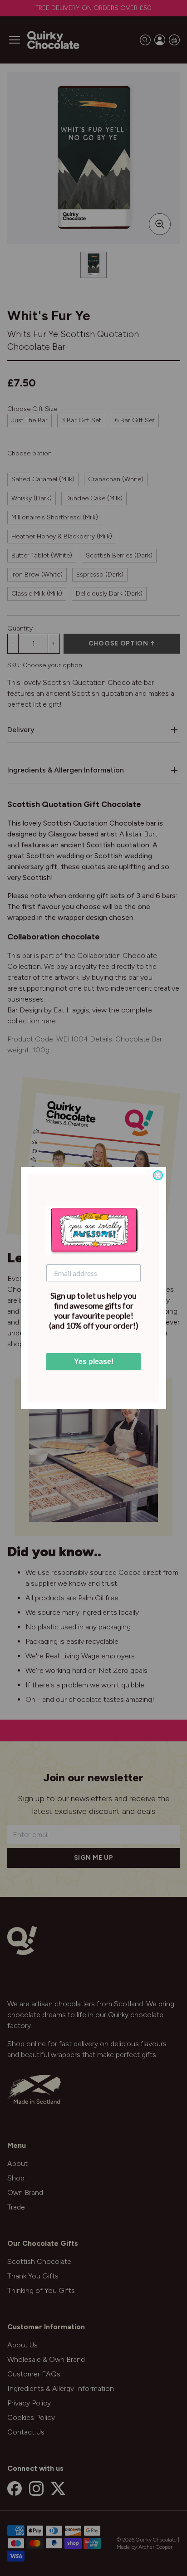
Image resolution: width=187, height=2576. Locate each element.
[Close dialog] (158, 1175)
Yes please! (94, 1361)
